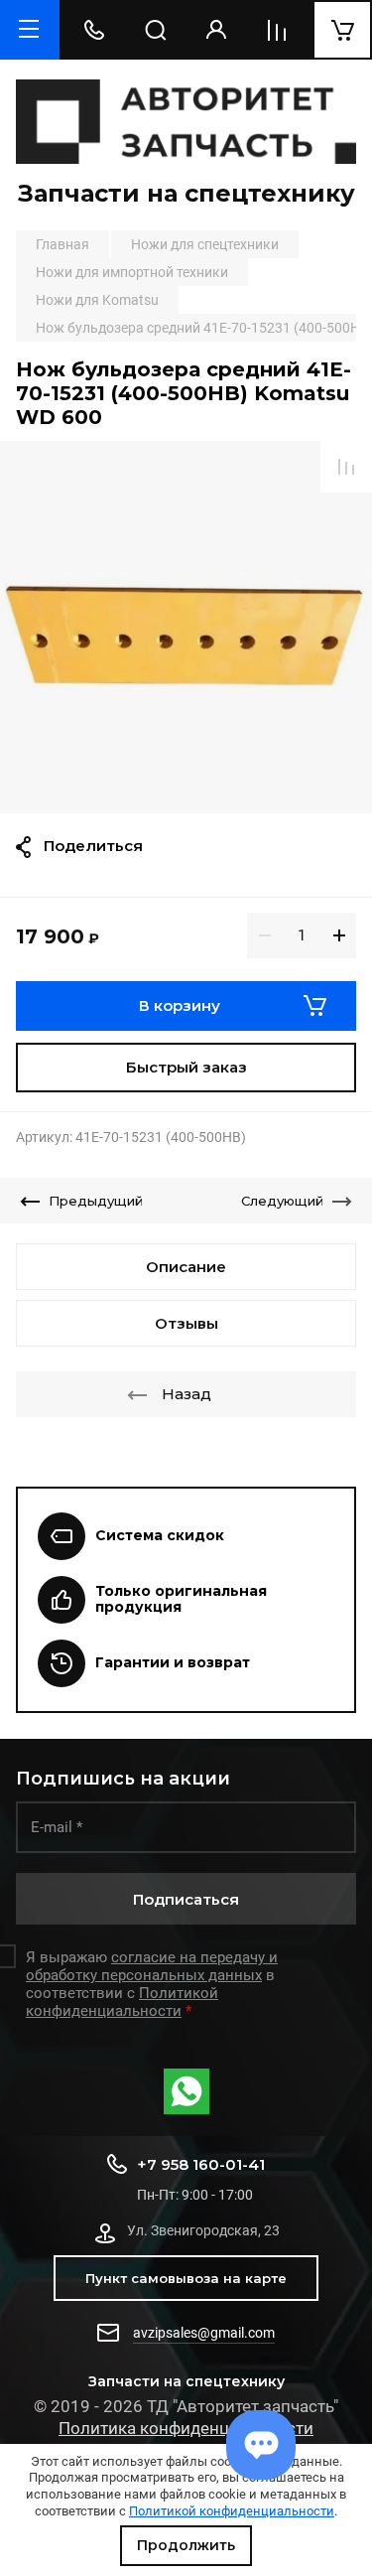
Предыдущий (96, 1201)
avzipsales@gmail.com (204, 2333)
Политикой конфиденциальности (232, 2511)
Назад (186, 1394)
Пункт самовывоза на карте (186, 2278)
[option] (186, 627)
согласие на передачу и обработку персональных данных (152, 1966)
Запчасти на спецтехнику (186, 193)
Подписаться (186, 1899)
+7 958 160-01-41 (201, 2164)
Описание (186, 1267)
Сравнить (346, 467)
